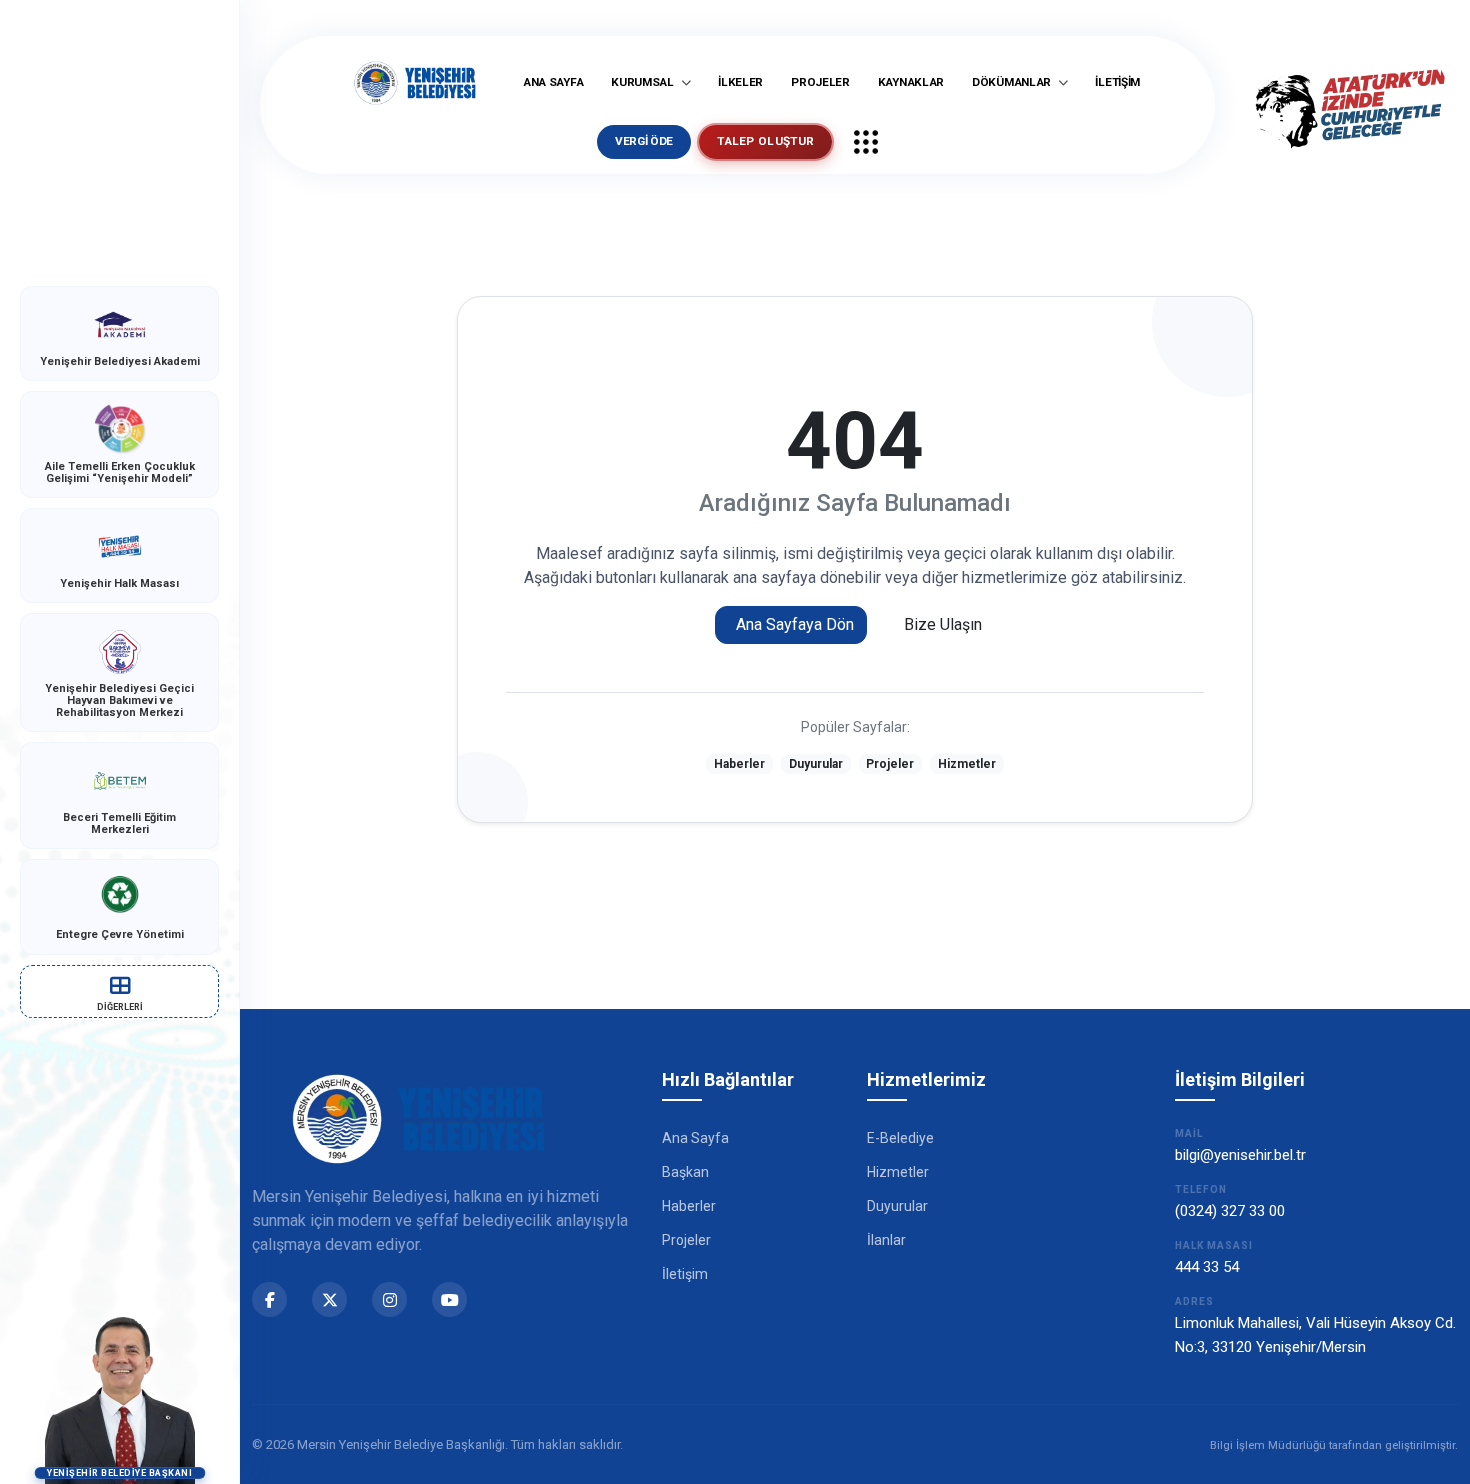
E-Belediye (900, 1138)
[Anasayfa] (415, 83)
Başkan (685, 1172)
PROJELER (820, 82)
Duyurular (816, 764)
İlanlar (886, 1240)
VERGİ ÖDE (644, 141)
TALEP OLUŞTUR (765, 141)
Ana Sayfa (695, 1138)
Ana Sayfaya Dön (795, 624)
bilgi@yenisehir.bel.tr (1240, 1155)
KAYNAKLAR (911, 82)
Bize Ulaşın (943, 624)
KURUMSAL (643, 82)
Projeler (890, 764)
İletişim (685, 1274)
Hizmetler (967, 764)
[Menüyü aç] (866, 142)
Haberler (739, 764)
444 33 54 (1207, 1267)
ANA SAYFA (553, 82)
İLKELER (740, 82)
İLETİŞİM (1117, 82)
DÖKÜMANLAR (1013, 82)
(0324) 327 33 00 (1230, 1211)
